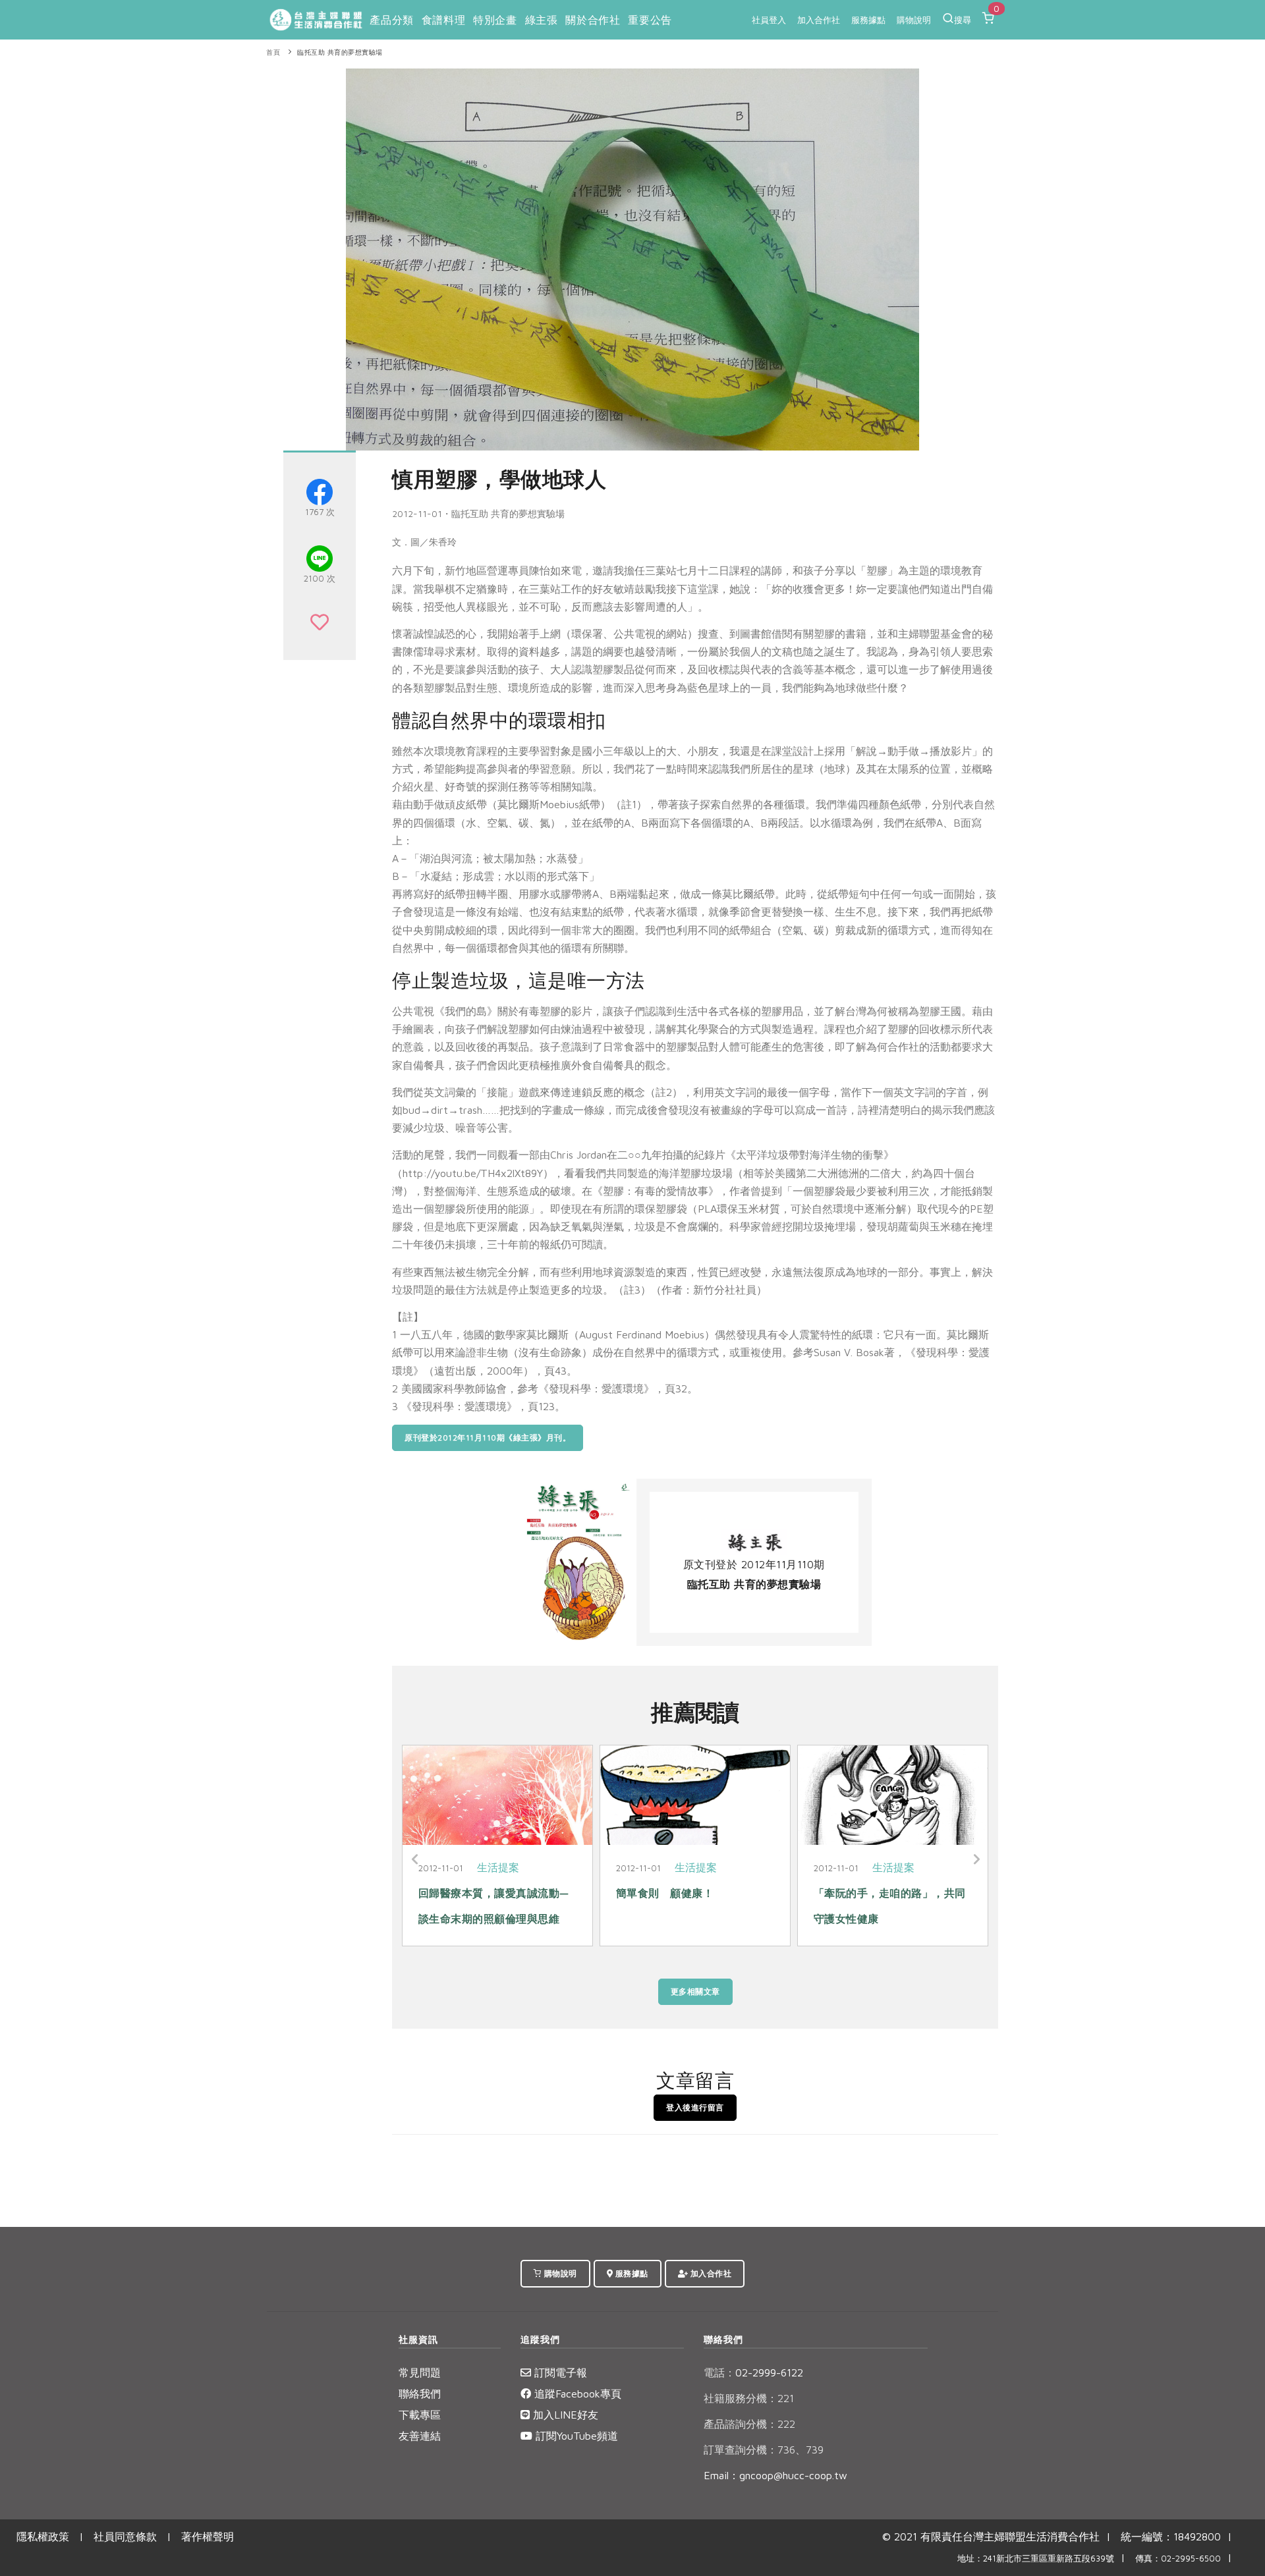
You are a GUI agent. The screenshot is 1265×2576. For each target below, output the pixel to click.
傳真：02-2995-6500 (1178, 2559)
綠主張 (542, 20)
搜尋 (963, 20)
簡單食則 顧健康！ (665, 1893)
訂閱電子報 (559, 2372)
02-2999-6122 (753, 2372)
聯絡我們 (420, 2394)
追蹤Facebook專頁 (576, 2394)
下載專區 (420, 2415)
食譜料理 (443, 20)
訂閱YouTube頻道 (575, 2436)
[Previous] (415, 1859)
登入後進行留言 (695, 2107)
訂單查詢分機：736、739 (764, 2450)
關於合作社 (593, 20)
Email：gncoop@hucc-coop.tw (775, 2475)
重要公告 (650, 20)
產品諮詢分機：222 (749, 2424)
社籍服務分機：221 (749, 2398)
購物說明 (914, 20)
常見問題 (420, 2372)
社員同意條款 (125, 2536)
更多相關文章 (695, 1991)
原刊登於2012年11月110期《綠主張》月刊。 (488, 1438)
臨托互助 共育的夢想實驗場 (340, 52)
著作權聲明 (208, 2536)
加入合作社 (819, 20)
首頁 (273, 52)
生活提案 (498, 1867)
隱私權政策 (43, 2536)
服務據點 (868, 20)
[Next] (975, 1859)
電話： (719, 2372)
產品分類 (391, 20)
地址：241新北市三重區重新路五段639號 (1036, 2559)
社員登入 (769, 20)
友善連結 (420, 2436)
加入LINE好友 (564, 2415)
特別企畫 (495, 20)
